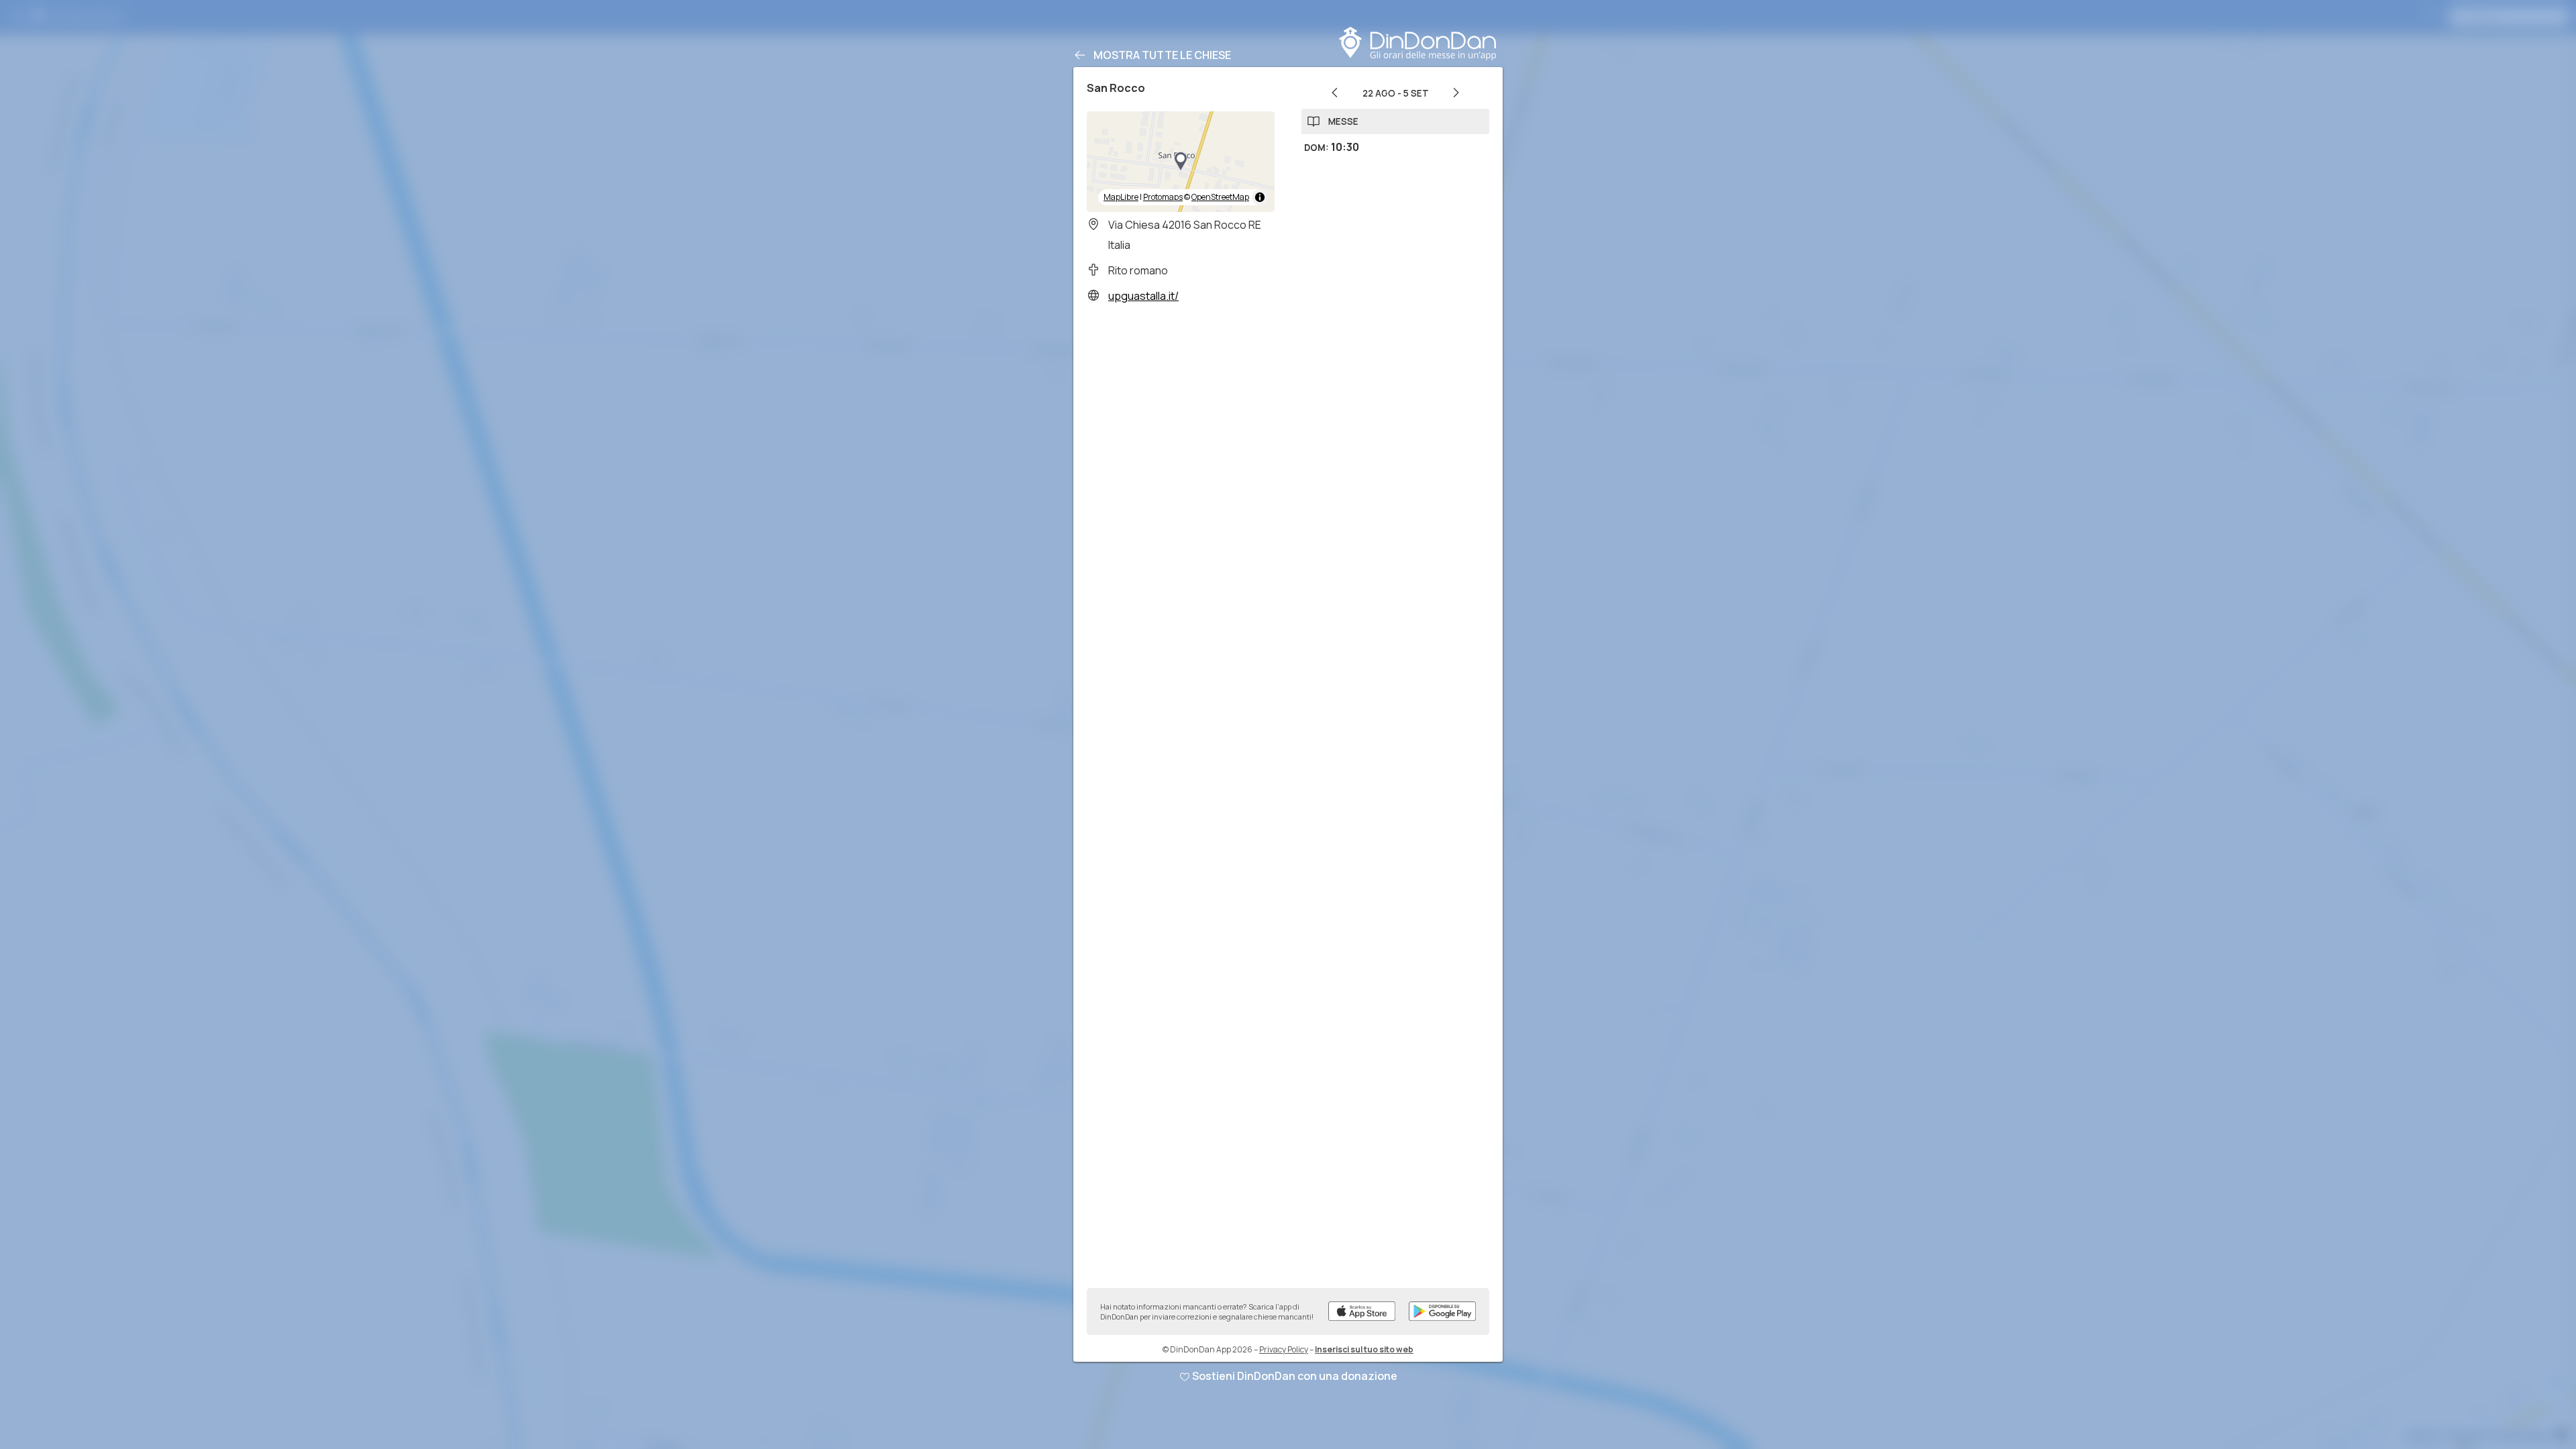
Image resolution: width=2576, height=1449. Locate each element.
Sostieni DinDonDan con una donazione (1295, 1376)
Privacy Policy (1284, 1349)
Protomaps (1163, 197)
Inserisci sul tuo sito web (1364, 1349)
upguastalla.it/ (1143, 296)
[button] (1181, 162)
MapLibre (1121, 197)
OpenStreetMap (1220, 197)
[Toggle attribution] (1260, 197)
